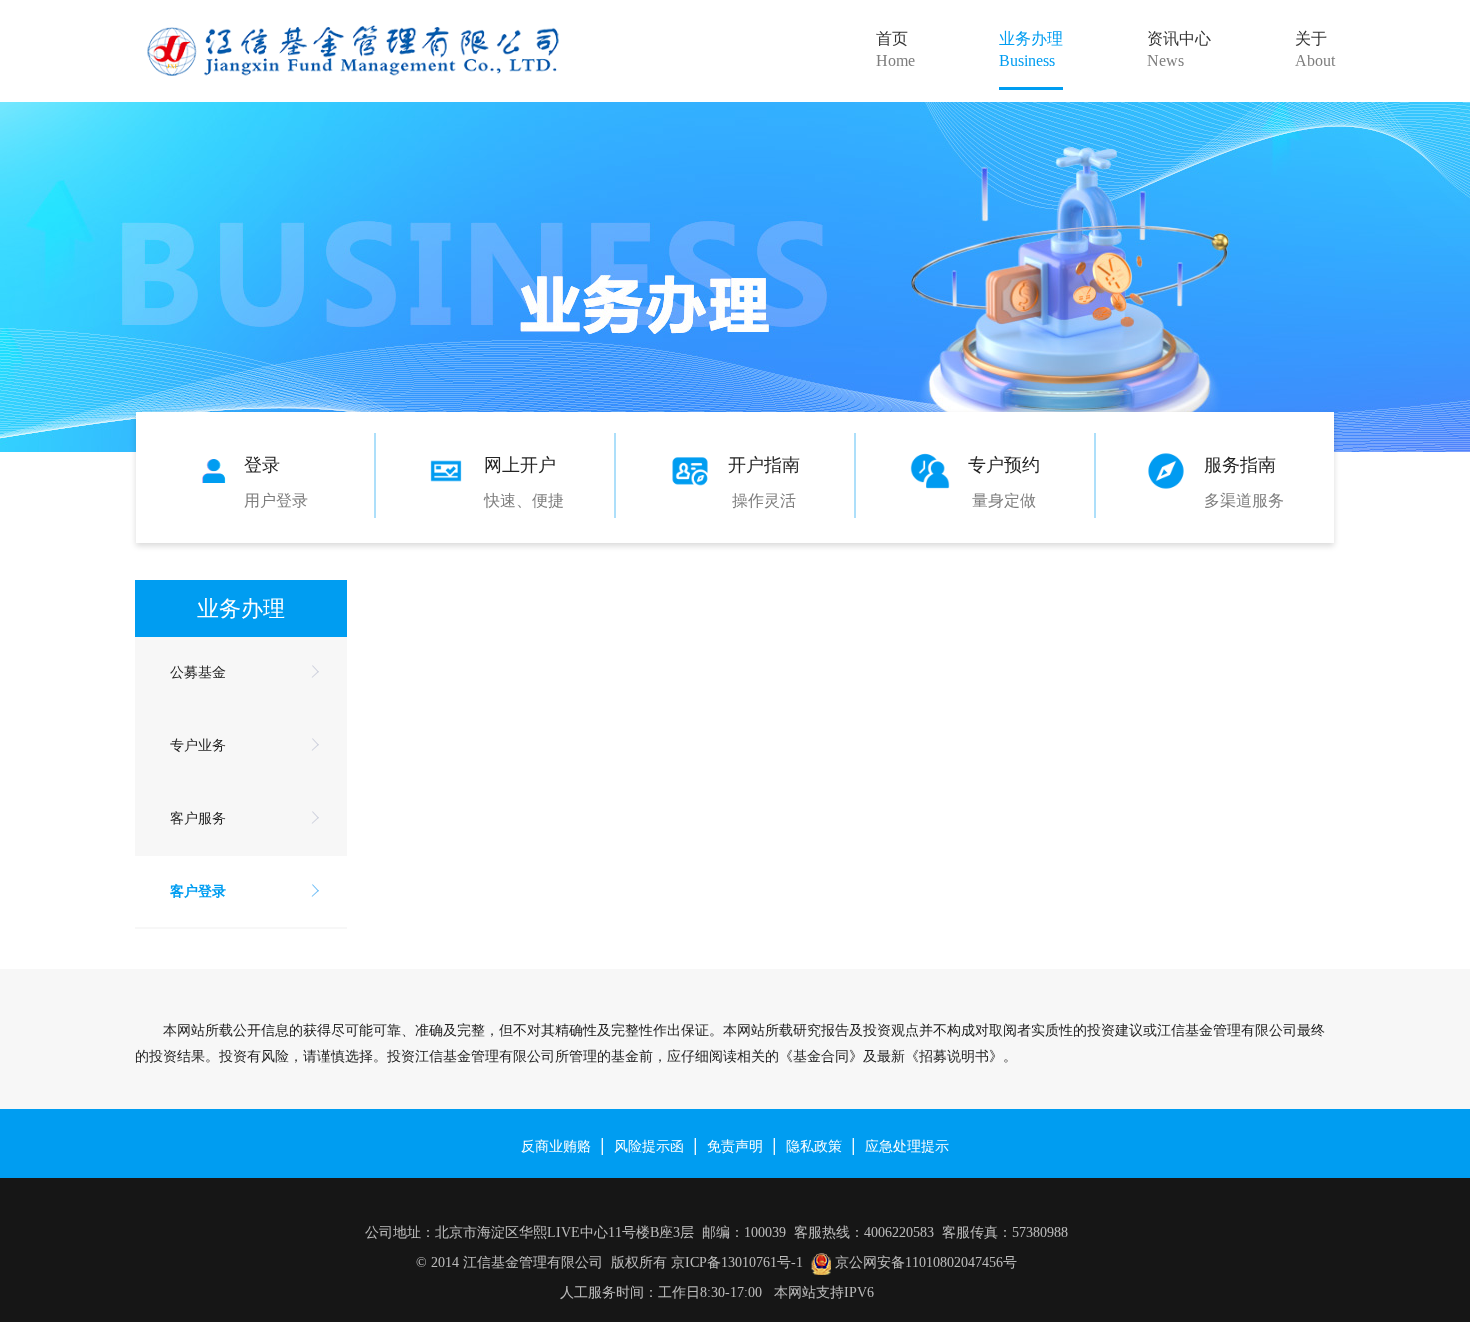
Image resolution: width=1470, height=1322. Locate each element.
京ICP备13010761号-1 (737, 1262)
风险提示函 (649, 1145)
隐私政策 (814, 1145)
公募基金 (198, 672)
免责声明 (735, 1145)
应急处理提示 (907, 1145)
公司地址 (393, 1232)
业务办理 (1031, 49)
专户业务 (198, 745)
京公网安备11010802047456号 (926, 1262)
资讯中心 (1179, 49)
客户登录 (198, 891)
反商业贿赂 (556, 1145)
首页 (895, 49)
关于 (1315, 49)
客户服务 (198, 818)
